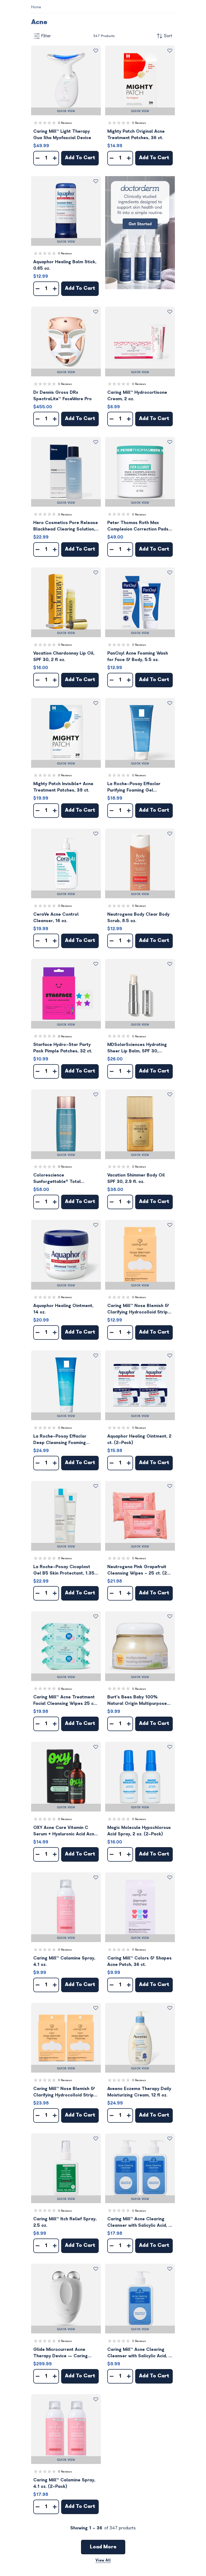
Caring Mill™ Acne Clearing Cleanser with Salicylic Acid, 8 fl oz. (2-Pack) (139, 2223)
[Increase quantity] (55, 158)
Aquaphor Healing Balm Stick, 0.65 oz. (65, 265)
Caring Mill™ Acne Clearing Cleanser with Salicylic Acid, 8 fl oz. (139, 2353)
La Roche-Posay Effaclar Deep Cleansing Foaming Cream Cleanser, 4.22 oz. (60, 1440)
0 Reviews (65, 123)
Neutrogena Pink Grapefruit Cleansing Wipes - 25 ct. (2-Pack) (138, 1570)
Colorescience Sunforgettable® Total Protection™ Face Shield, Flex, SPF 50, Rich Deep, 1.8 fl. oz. (65, 1179)
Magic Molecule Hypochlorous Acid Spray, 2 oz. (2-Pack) (139, 1831)
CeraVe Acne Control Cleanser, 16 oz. (56, 918)
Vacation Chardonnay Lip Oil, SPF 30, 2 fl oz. (64, 656)
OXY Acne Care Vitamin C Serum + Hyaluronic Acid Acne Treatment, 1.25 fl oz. (65, 1831)
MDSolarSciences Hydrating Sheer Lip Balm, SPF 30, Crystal (137, 1048)
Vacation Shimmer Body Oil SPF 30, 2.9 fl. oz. (136, 1178)
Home (36, 7)
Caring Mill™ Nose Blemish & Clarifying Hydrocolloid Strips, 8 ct (139, 1309)
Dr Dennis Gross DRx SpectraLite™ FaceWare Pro (62, 396)
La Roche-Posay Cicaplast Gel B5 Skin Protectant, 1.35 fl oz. (66, 1570)
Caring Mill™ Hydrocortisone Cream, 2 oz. (137, 396)
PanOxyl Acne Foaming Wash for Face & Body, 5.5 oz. (138, 656)
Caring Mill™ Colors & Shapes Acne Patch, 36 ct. (139, 1961)
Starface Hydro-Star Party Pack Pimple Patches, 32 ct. (63, 1048)
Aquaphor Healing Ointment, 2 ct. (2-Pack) (139, 1439)
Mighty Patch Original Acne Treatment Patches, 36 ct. (136, 135)
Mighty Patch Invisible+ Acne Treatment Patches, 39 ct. (63, 787)
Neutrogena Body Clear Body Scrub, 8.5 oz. (138, 918)
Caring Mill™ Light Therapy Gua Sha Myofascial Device (62, 135)
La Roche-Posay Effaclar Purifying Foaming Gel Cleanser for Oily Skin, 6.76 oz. (137, 787)
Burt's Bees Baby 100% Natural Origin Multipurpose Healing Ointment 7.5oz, (137, 1701)
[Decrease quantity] (38, 158)
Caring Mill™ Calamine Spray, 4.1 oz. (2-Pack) (64, 2483)
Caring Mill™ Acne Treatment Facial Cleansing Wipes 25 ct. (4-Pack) (65, 1701)
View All (103, 2560)
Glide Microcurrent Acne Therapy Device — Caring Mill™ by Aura (60, 2353)
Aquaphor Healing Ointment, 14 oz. (63, 1309)
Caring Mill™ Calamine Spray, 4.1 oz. (64, 1961)
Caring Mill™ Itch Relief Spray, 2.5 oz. (65, 2222)
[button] (66, 80)
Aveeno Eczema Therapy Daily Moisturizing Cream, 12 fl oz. (139, 2092)
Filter (46, 36)
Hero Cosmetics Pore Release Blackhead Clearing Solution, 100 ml (66, 526)
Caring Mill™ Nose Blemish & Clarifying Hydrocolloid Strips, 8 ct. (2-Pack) (65, 2092)
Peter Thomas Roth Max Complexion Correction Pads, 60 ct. (138, 526)
